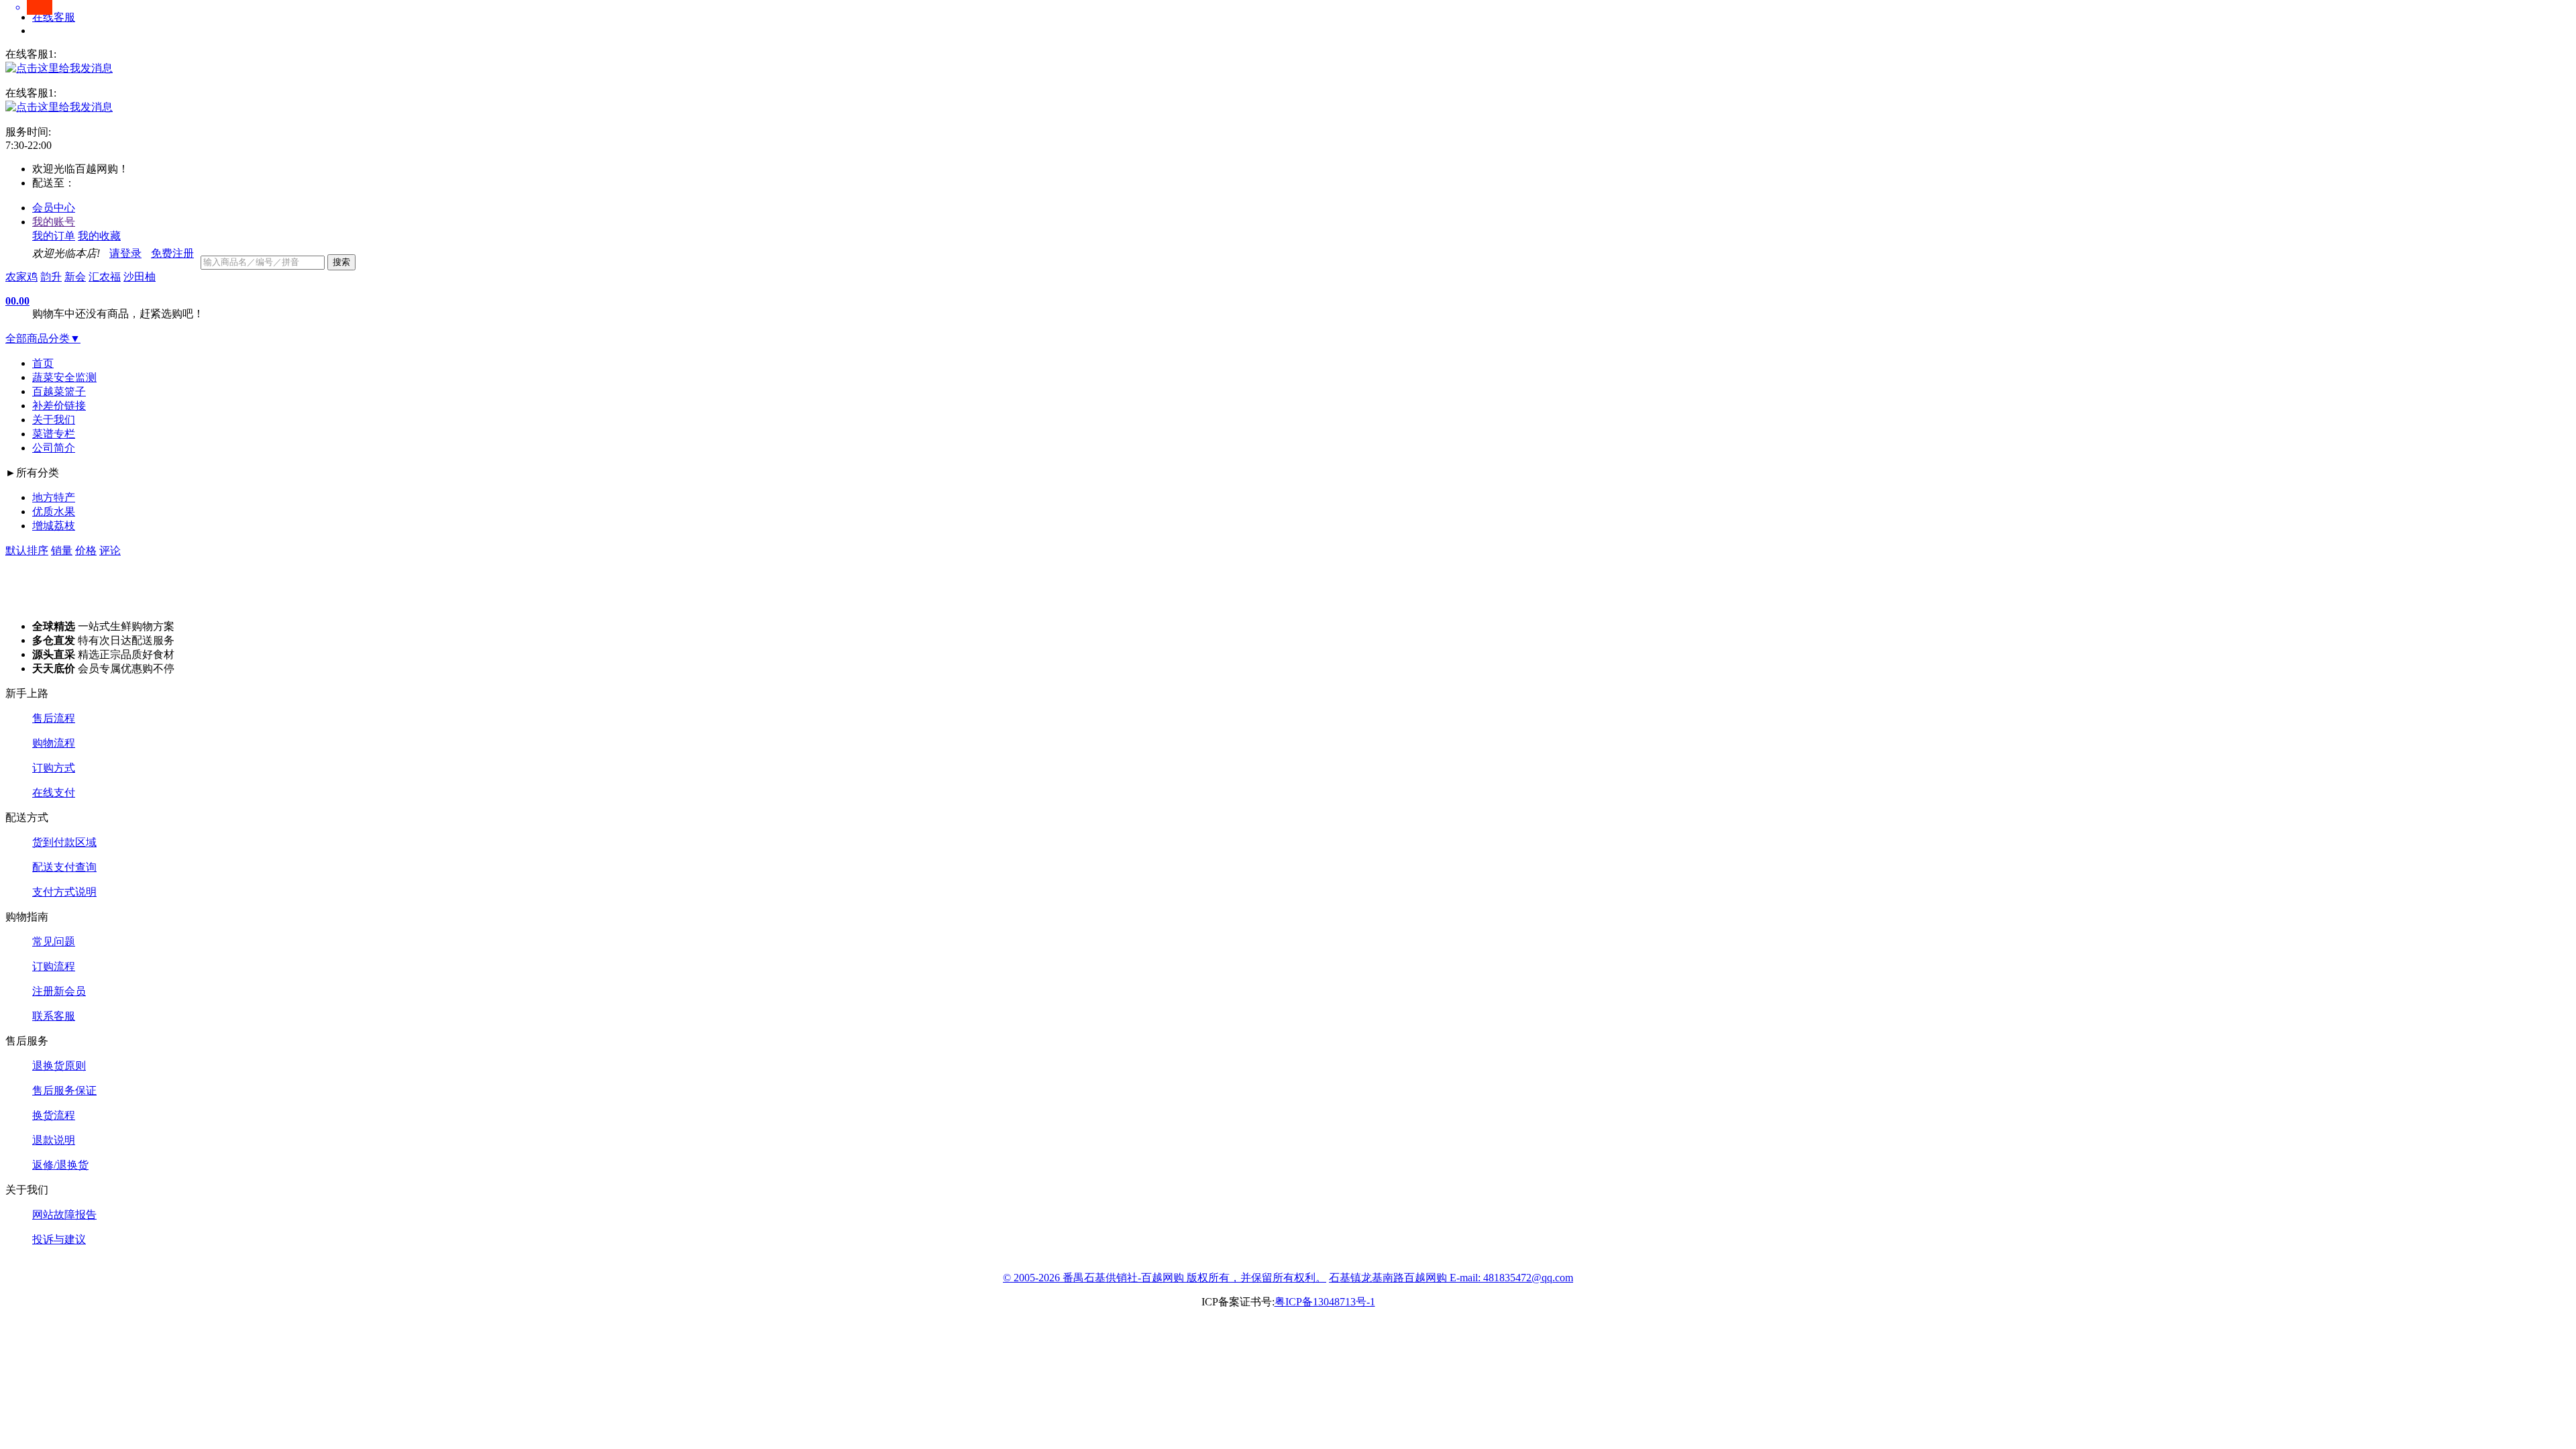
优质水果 (54, 512)
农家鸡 (21, 277)
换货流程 (54, 1115)
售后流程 (54, 718)
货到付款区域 (64, 842)
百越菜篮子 (59, 391)
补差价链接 (59, 406)
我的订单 (54, 236)
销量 (62, 550)
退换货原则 (59, 1066)
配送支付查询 (64, 867)
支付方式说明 (64, 892)
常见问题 (54, 942)
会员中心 (54, 208)
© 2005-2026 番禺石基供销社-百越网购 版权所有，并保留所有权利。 (1165, 1278)
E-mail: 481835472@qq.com (1511, 1278)
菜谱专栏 (54, 434)
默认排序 (27, 550)
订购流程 (54, 966)
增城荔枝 (54, 526)
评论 (110, 550)
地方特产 (54, 497)
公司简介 (54, 448)
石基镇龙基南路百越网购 (1389, 1278)
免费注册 (172, 253)
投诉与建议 (59, 1239)
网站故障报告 (64, 1215)
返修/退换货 (60, 1165)
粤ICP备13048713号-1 (1325, 1302)
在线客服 (54, 17)
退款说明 (54, 1140)
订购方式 (54, 768)
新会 (75, 277)
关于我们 (54, 420)
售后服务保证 (64, 1090)
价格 (86, 550)
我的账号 (54, 222)
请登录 (125, 253)
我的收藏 (99, 236)
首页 (43, 363)
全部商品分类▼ (43, 338)
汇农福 (105, 277)
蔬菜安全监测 (64, 377)
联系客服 (54, 1016)
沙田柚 (140, 277)
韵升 (51, 277)
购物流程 (54, 743)
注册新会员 (59, 991)
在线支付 (54, 793)
